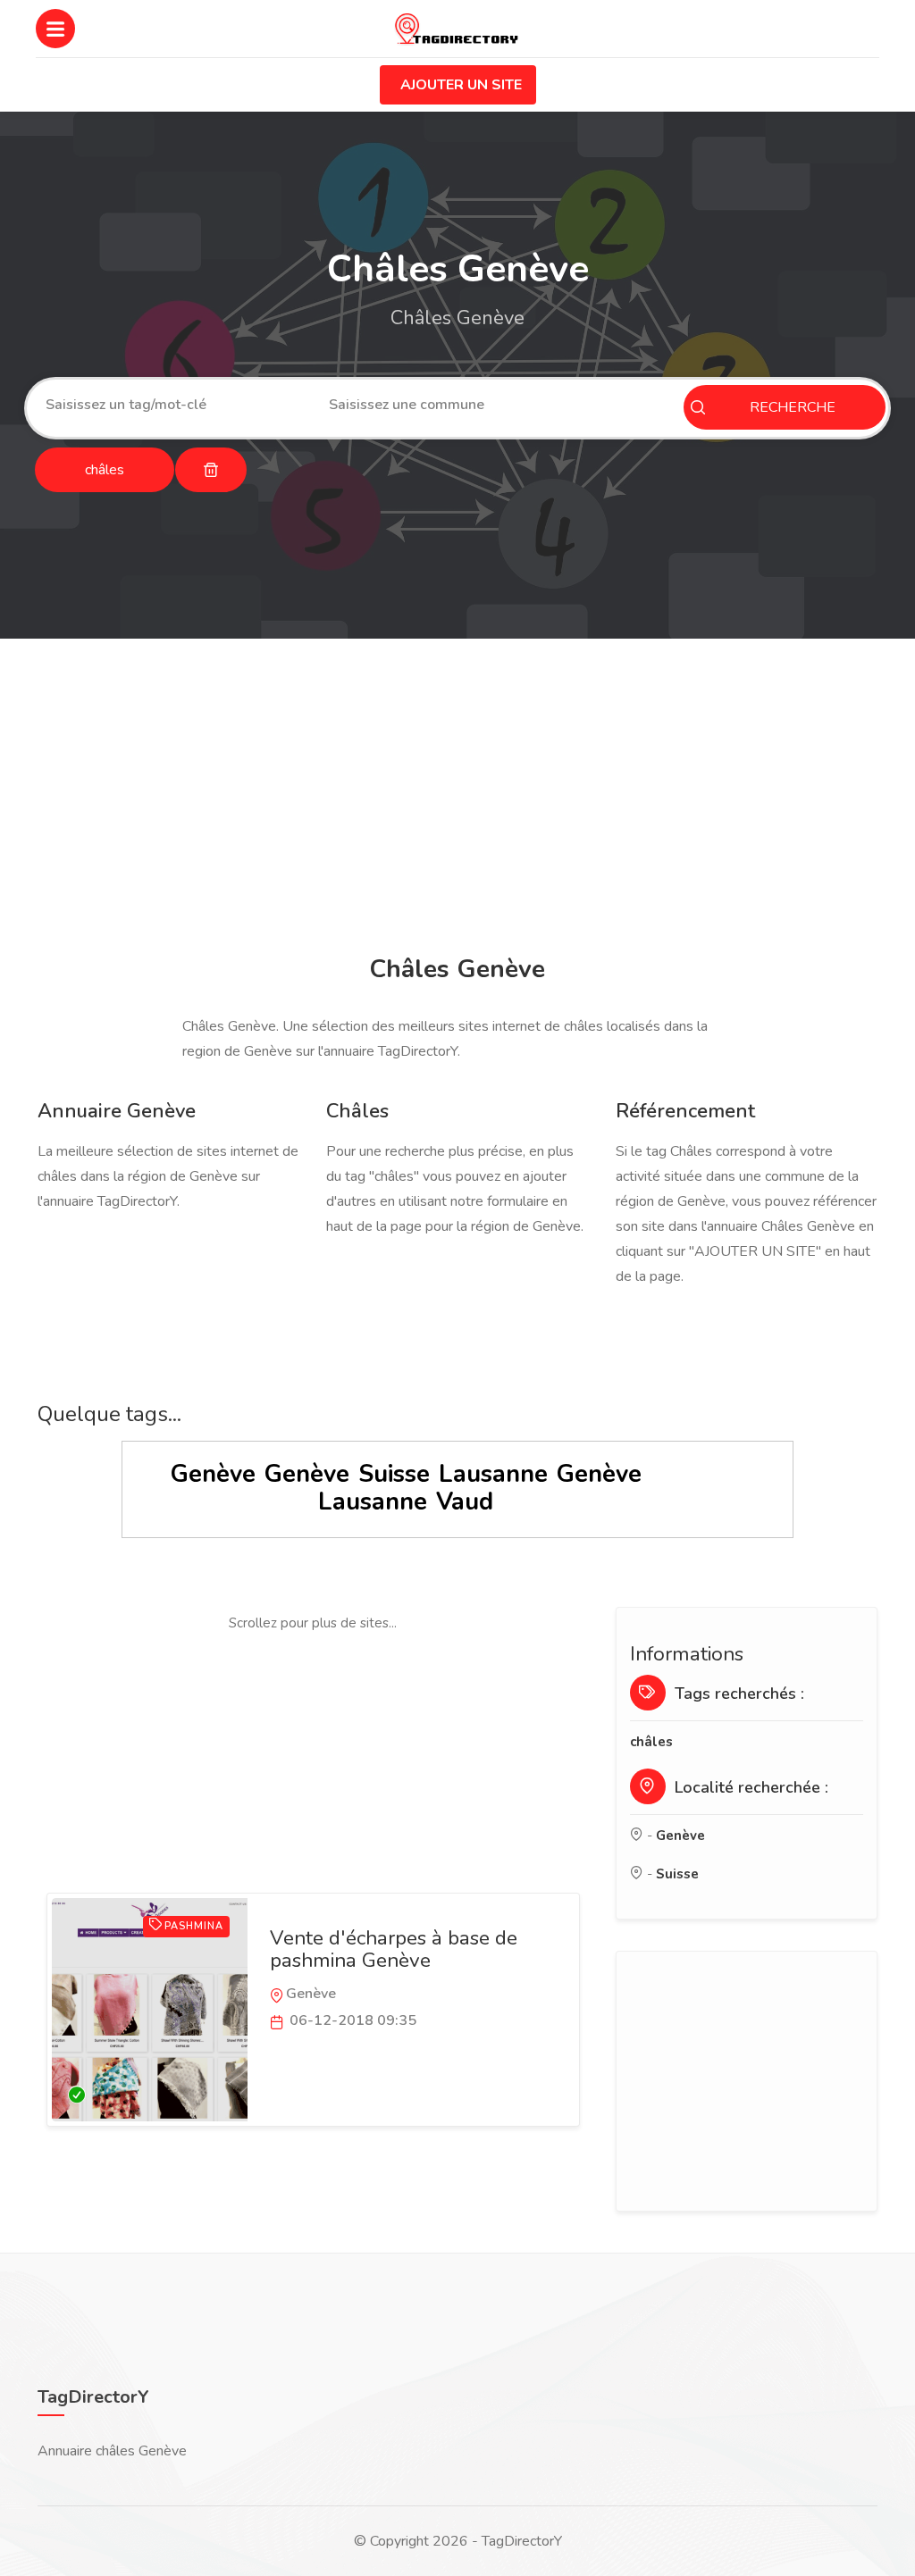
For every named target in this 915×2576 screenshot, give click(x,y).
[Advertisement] (457, 799)
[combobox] (174, 405)
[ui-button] (211, 470)
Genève (213, 1474)
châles (651, 1742)
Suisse (394, 1474)
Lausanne (493, 1474)
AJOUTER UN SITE (461, 85)
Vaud (465, 1502)
